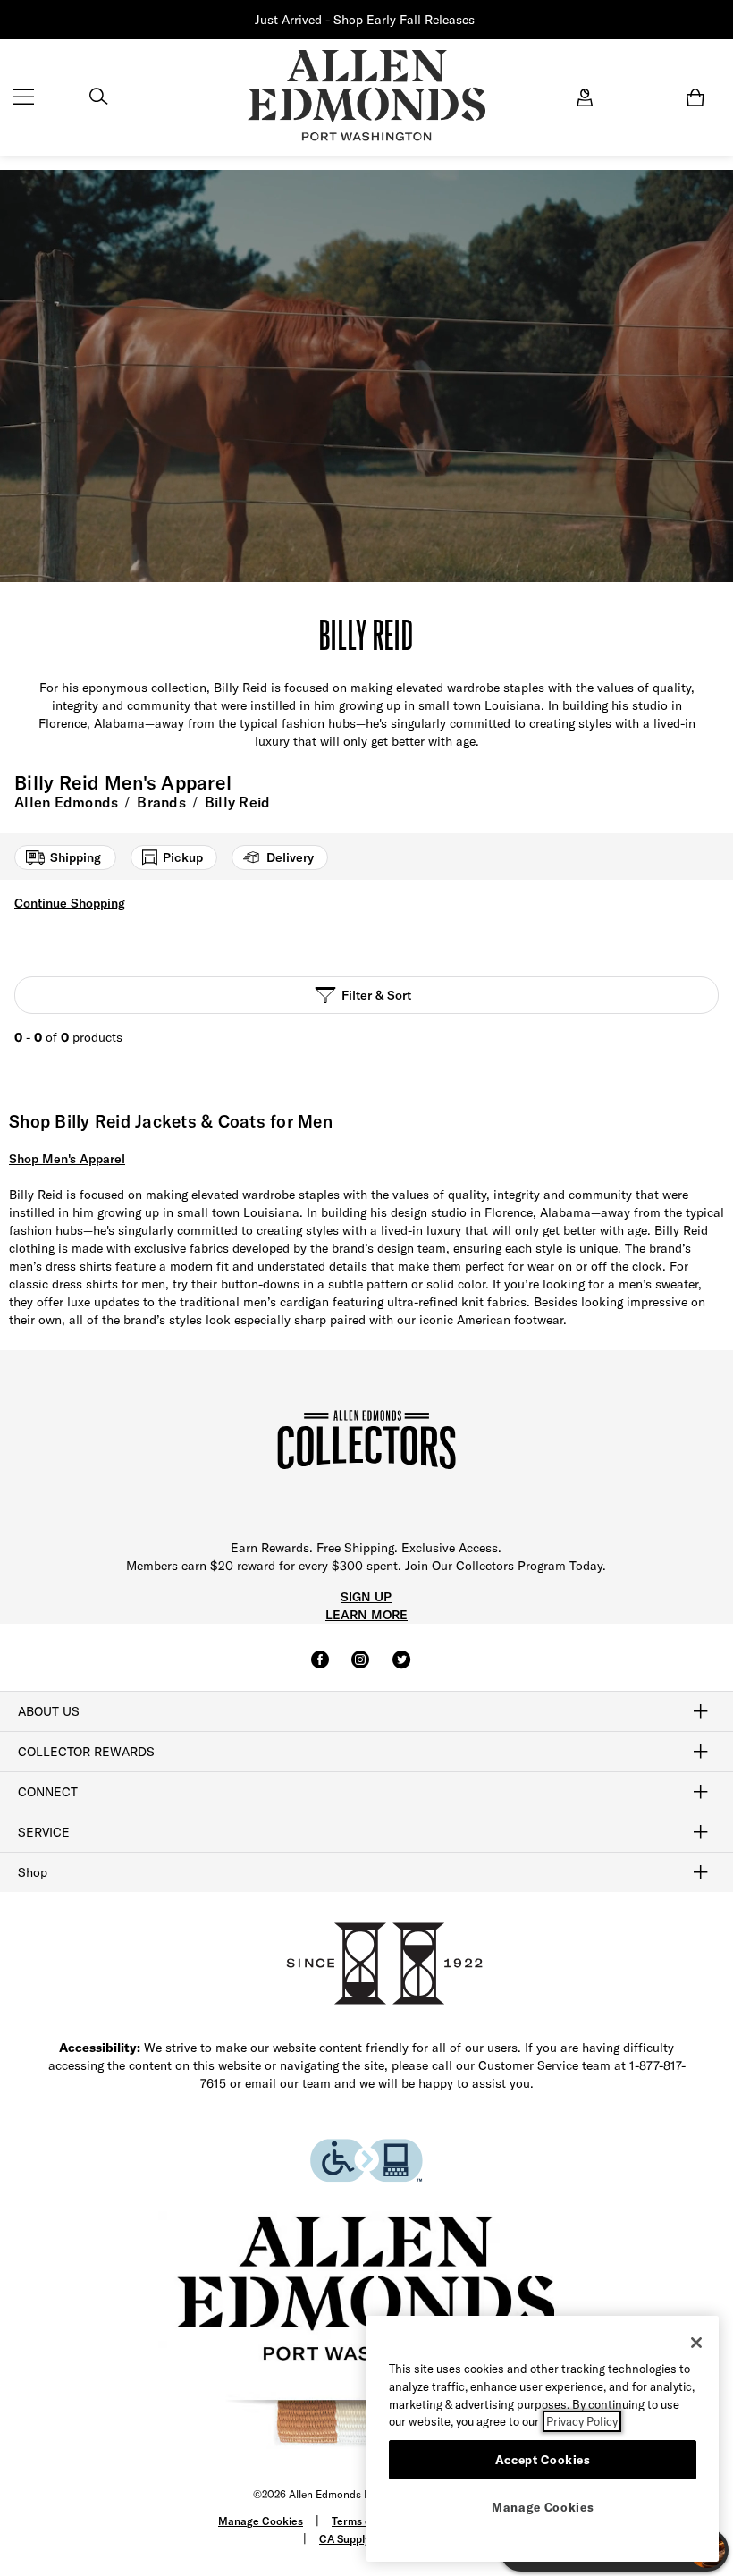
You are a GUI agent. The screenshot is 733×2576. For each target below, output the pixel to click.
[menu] (23, 98)
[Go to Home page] (367, 96)
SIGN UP (366, 1597)
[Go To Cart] (699, 97)
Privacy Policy (582, 2421)
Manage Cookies (261, 2521)
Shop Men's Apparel (67, 1159)
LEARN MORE (366, 1615)
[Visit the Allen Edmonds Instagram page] (360, 1668)
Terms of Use (364, 2521)
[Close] (696, 2343)
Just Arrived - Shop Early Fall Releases (365, 20)
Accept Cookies (543, 2460)
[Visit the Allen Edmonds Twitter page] (401, 1668)
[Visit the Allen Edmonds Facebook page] (320, 1668)
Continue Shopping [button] (70, 903)
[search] (98, 98)
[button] (476, 20)
